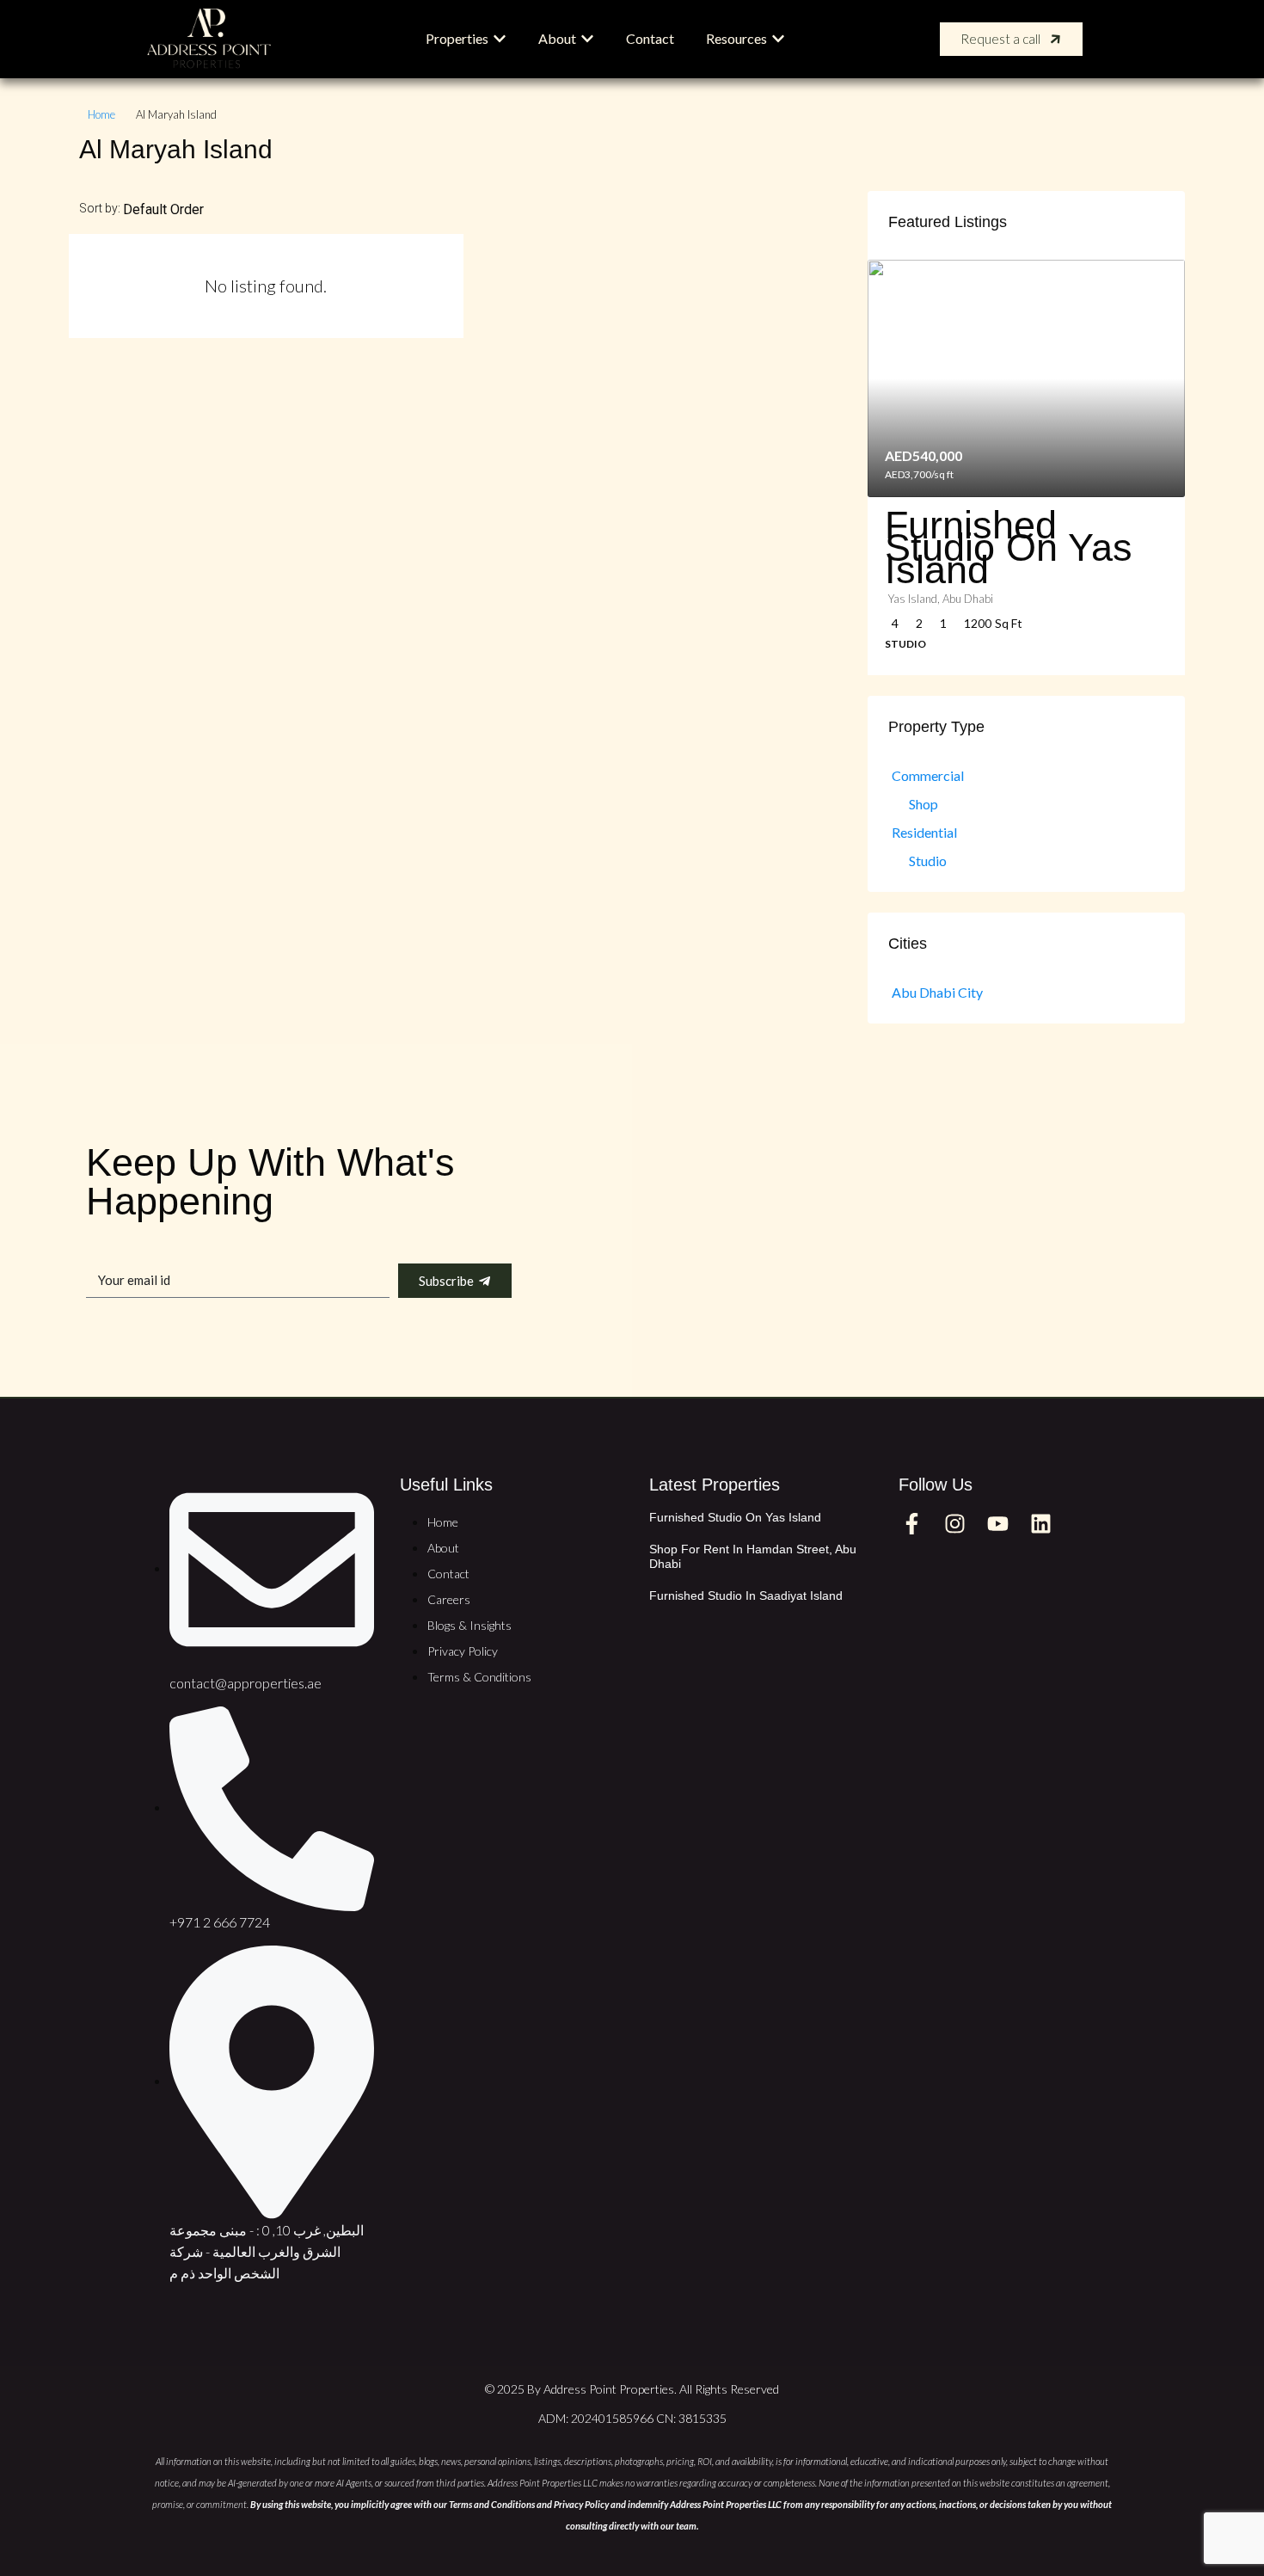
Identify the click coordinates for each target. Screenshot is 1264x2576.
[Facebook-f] (911, 1523)
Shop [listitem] (923, 804)
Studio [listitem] (928, 861)
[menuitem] (1111, 40)
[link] (1026, 379)
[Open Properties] (500, 39)
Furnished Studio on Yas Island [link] (1009, 547)
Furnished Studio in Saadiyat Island (746, 1595)
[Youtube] (997, 1523)
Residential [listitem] (924, 832)
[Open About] (587, 39)
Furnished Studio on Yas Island (735, 1517)
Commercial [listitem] (928, 775)
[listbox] (191, 209)
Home (101, 114)
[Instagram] (954, 1523)
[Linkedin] (1040, 1523)
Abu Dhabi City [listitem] (937, 992)
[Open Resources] (778, 39)
